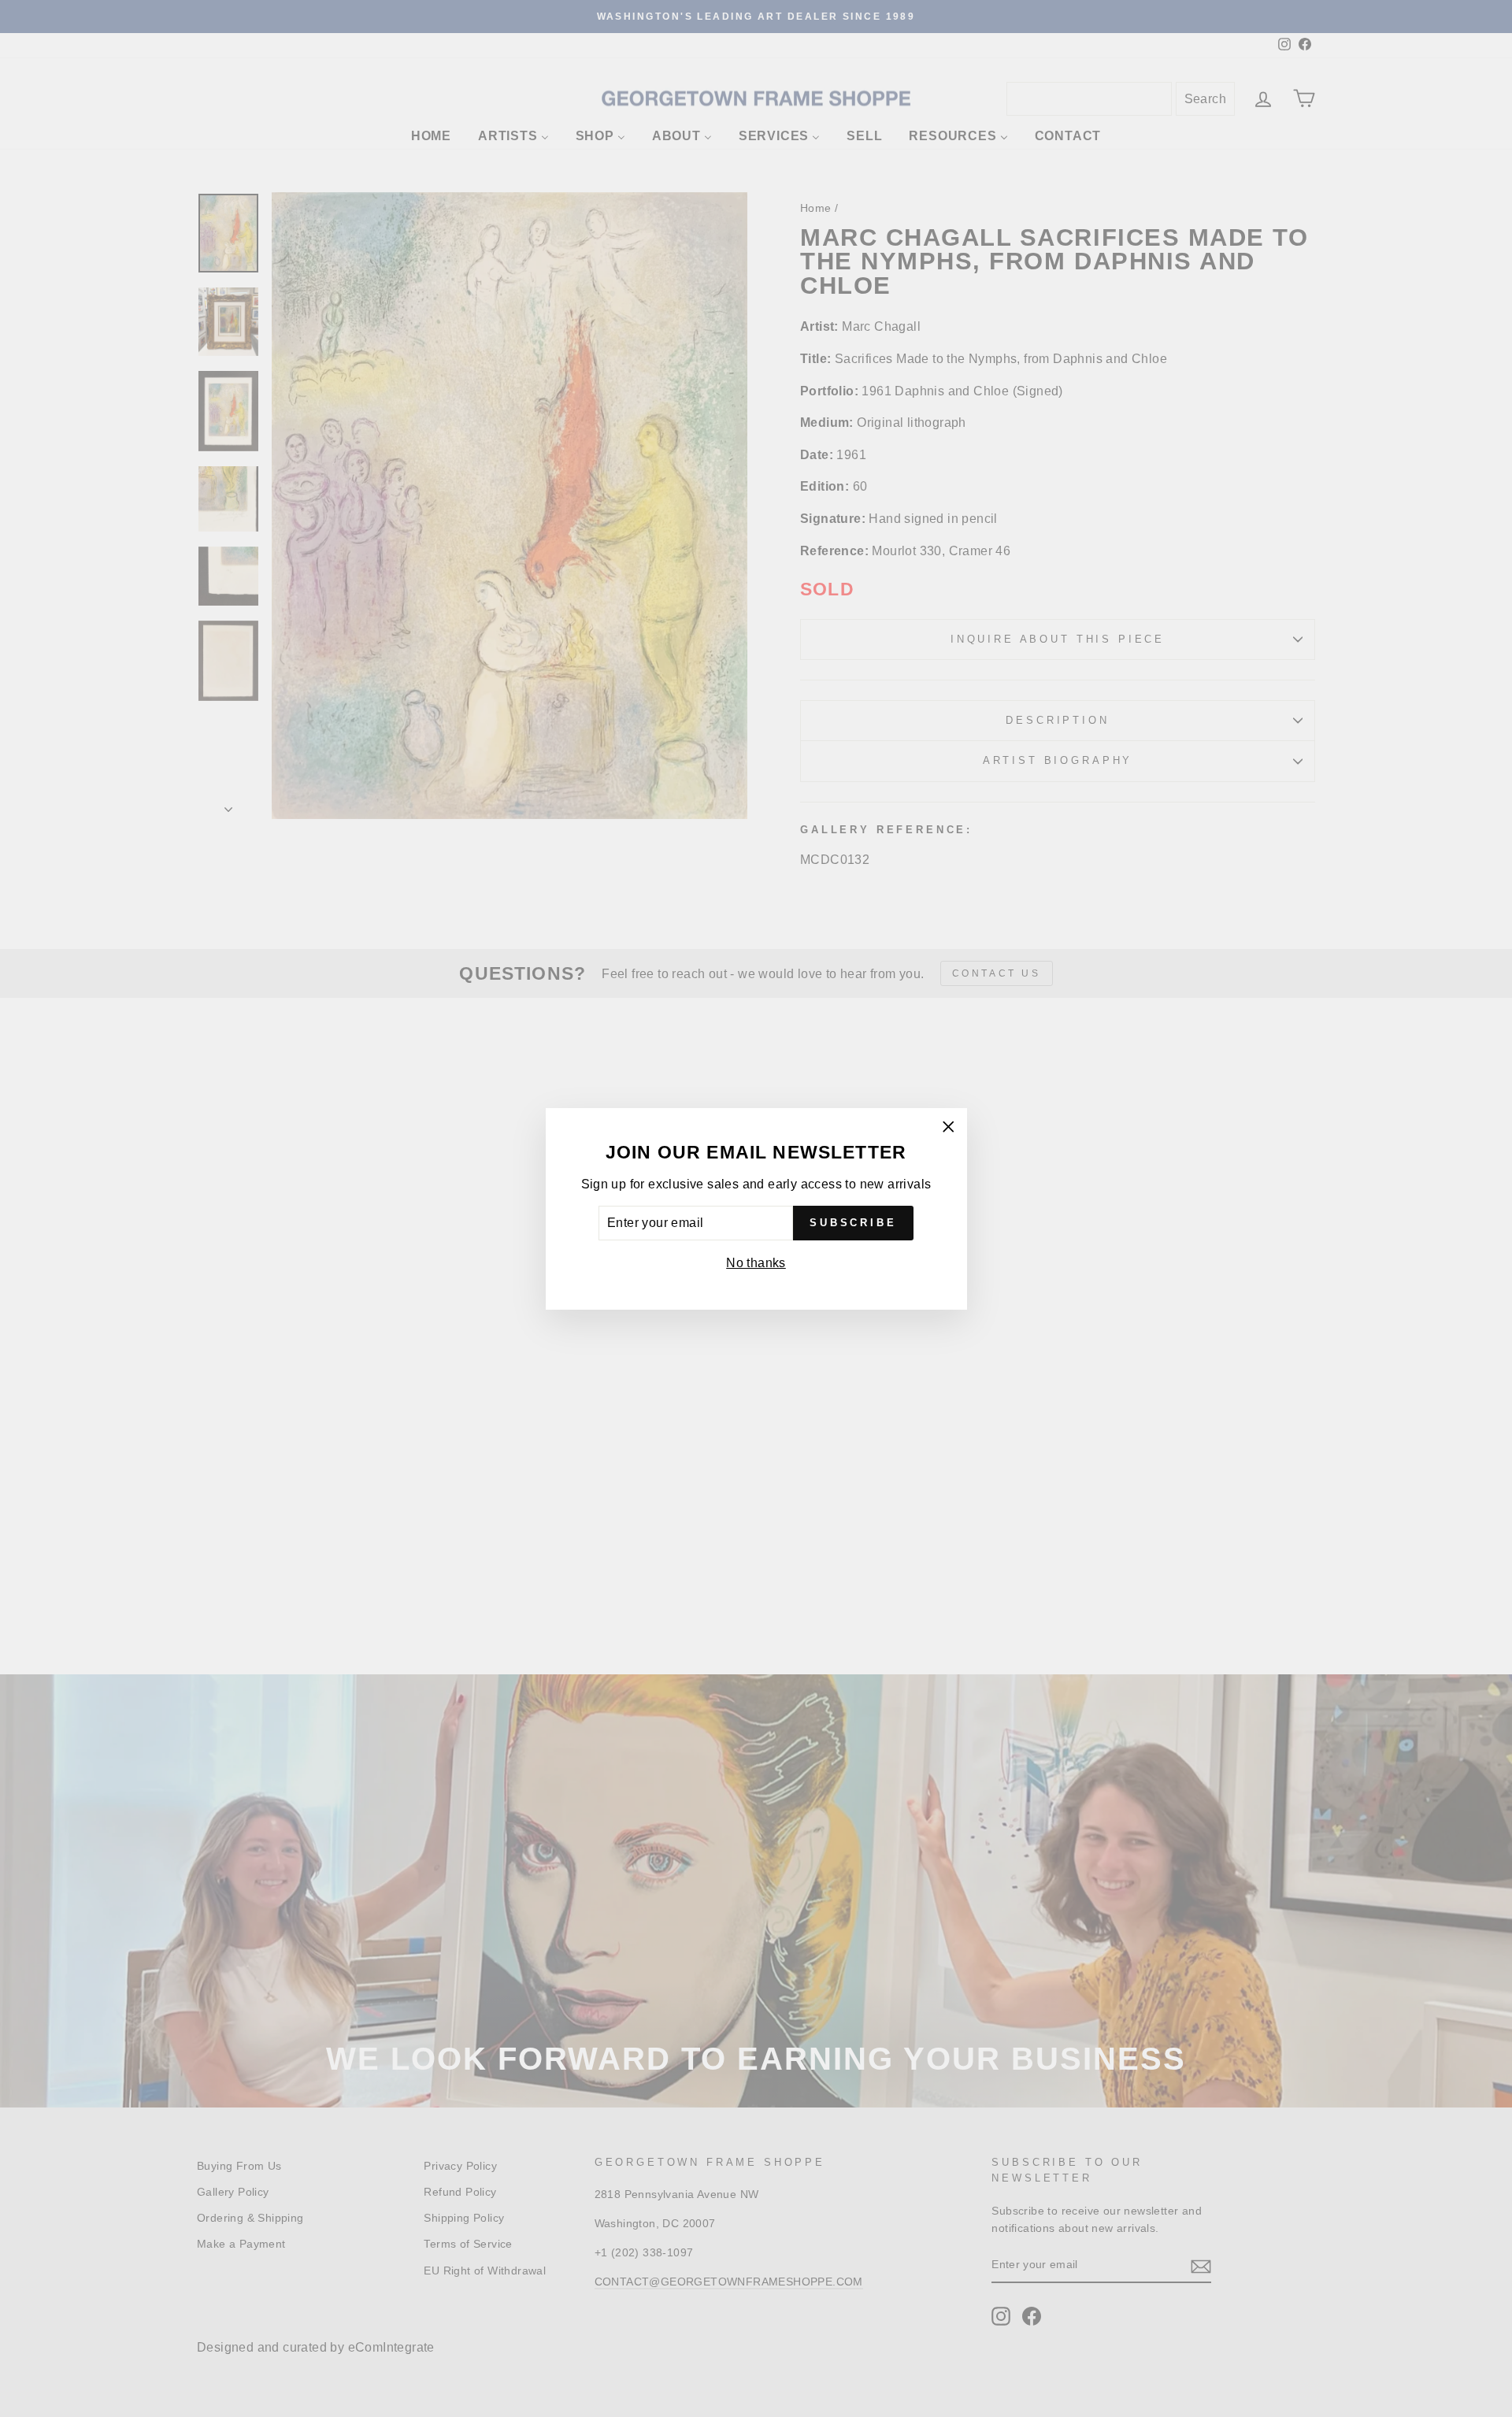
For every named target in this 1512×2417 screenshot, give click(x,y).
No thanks (756, 1263)
